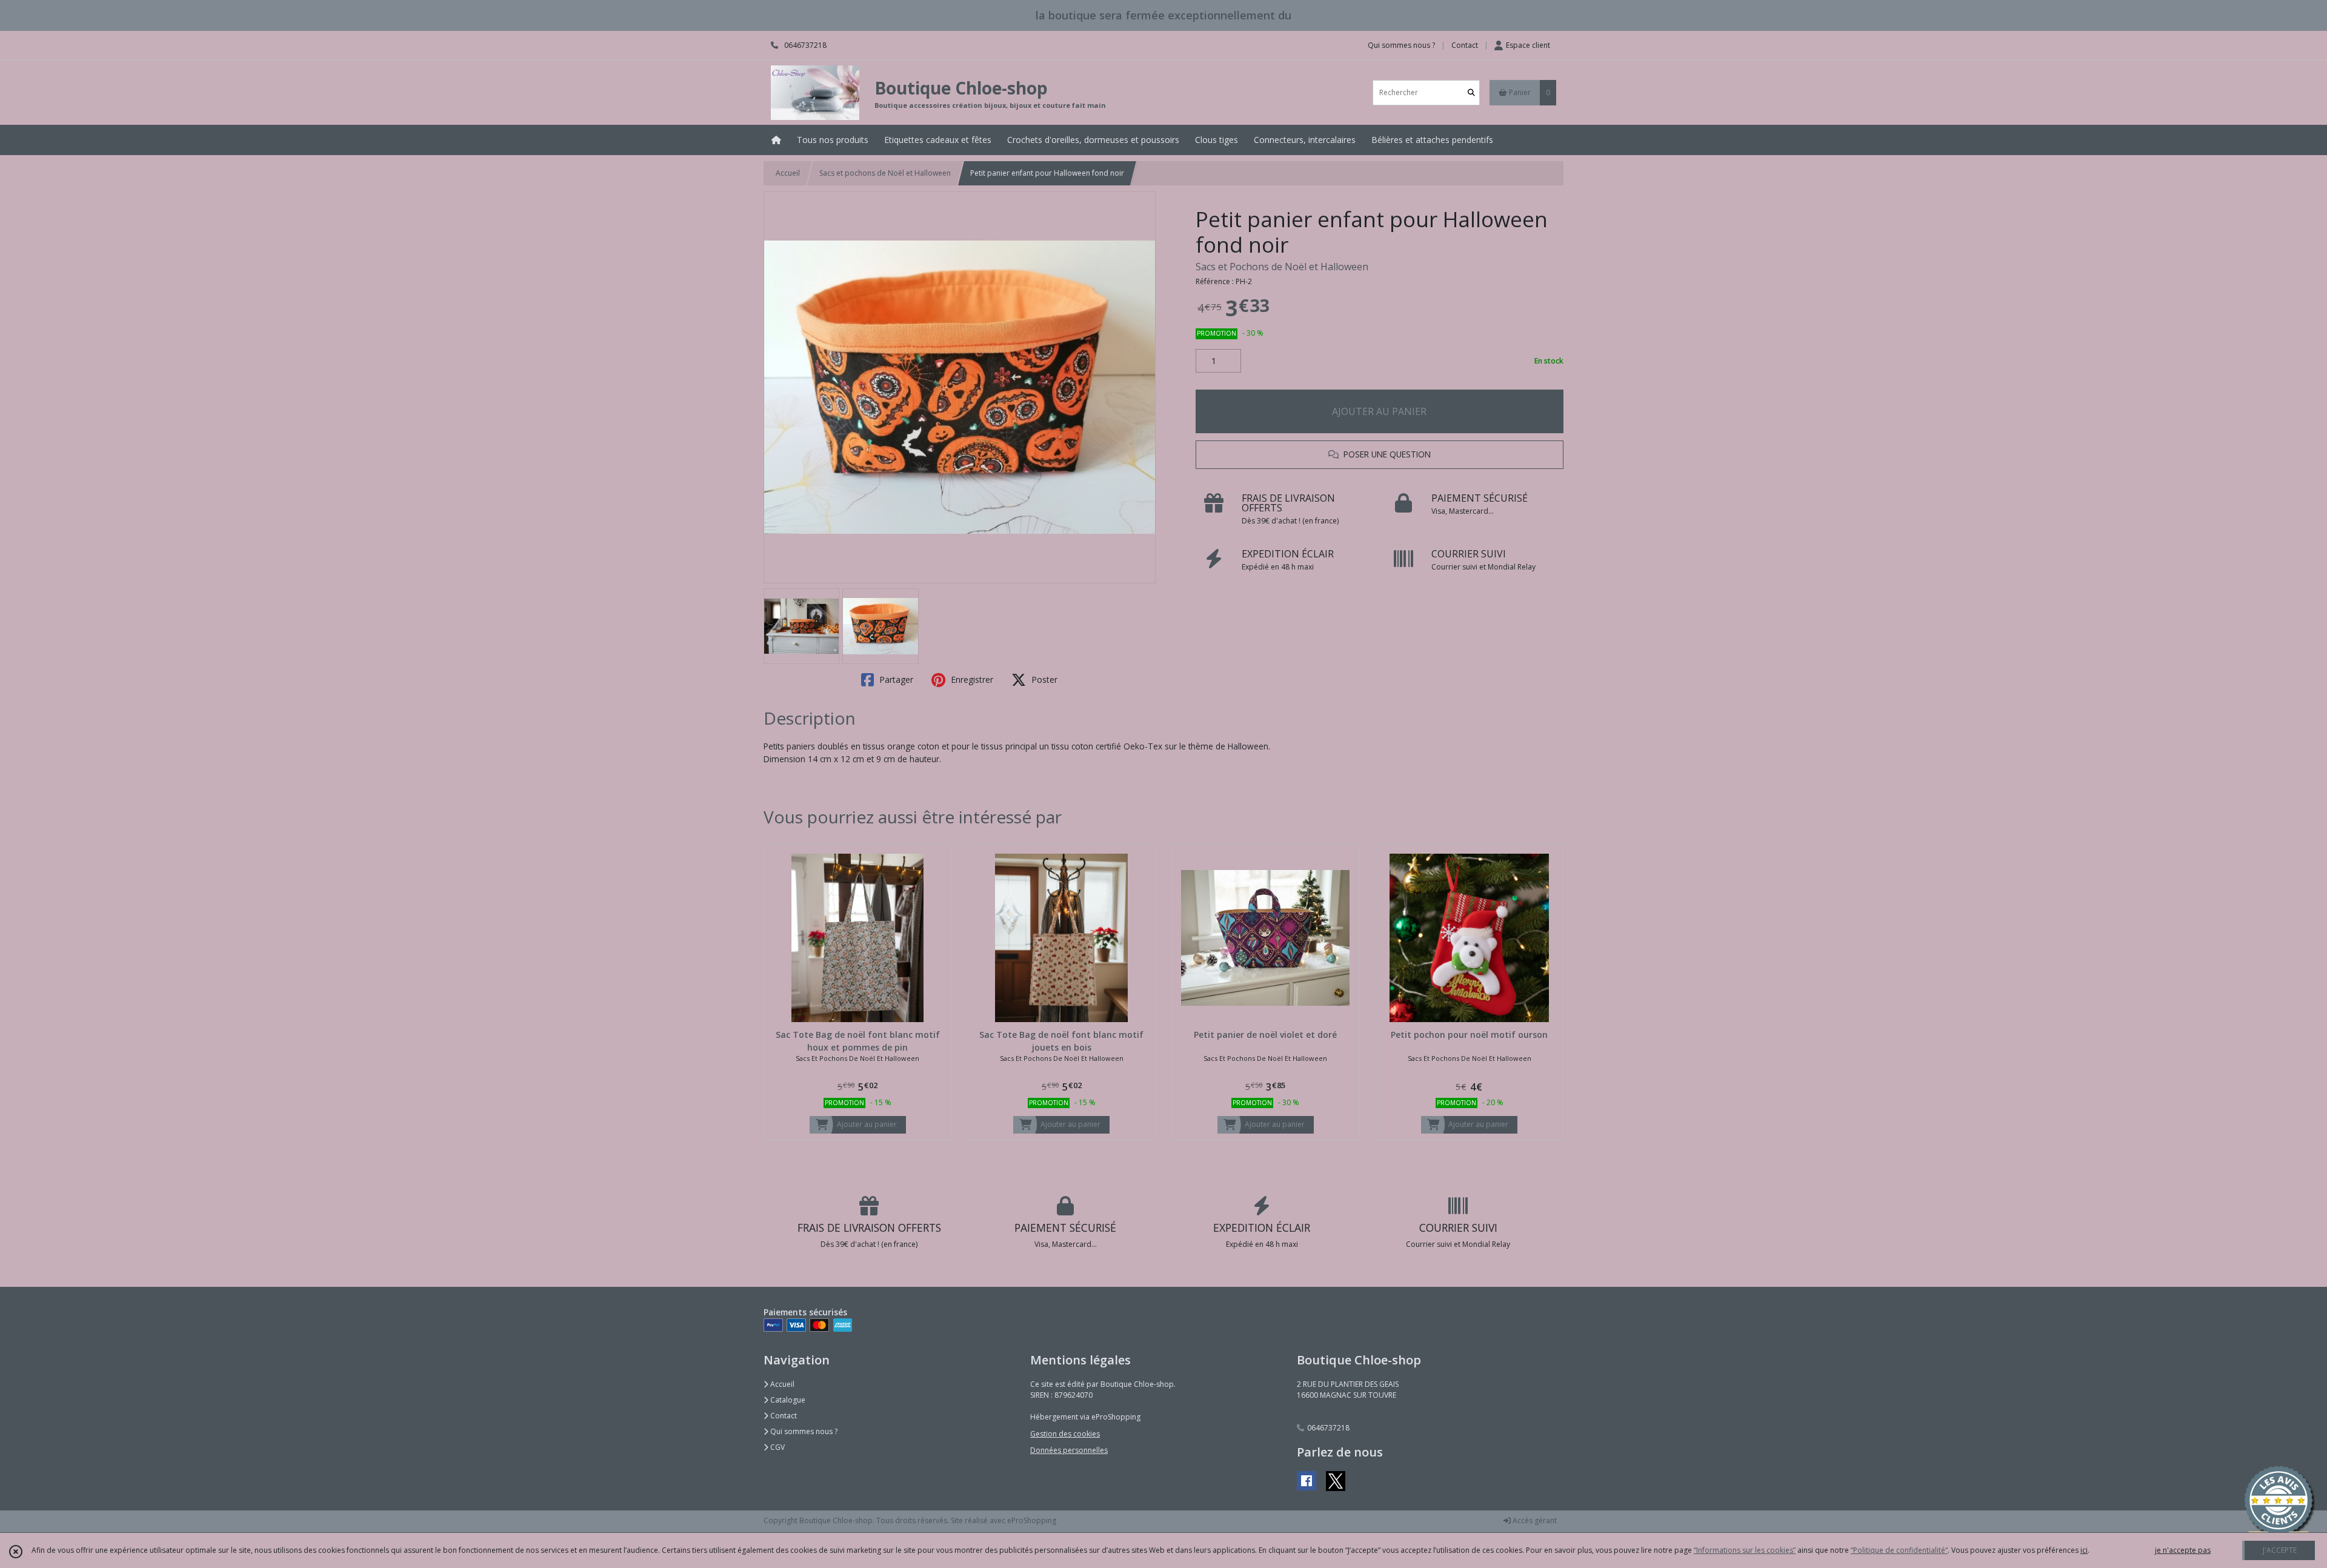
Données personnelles (1069, 1450)
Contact (1465, 45)
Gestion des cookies (1065, 1434)
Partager (895, 679)
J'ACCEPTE (2280, 1550)
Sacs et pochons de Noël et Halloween (885, 173)
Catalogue (787, 1400)
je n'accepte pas (2183, 1550)
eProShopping (1032, 1520)
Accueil (788, 173)
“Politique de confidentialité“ (1899, 1550)
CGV (777, 1447)
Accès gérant (1534, 1520)
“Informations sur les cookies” (1745, 1550)
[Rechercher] (1471, 92)
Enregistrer (971, 679)
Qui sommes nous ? (803, 1431)
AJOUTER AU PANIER (1379, 411)
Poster (1043, 679)
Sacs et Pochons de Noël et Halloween (1282, 267)
